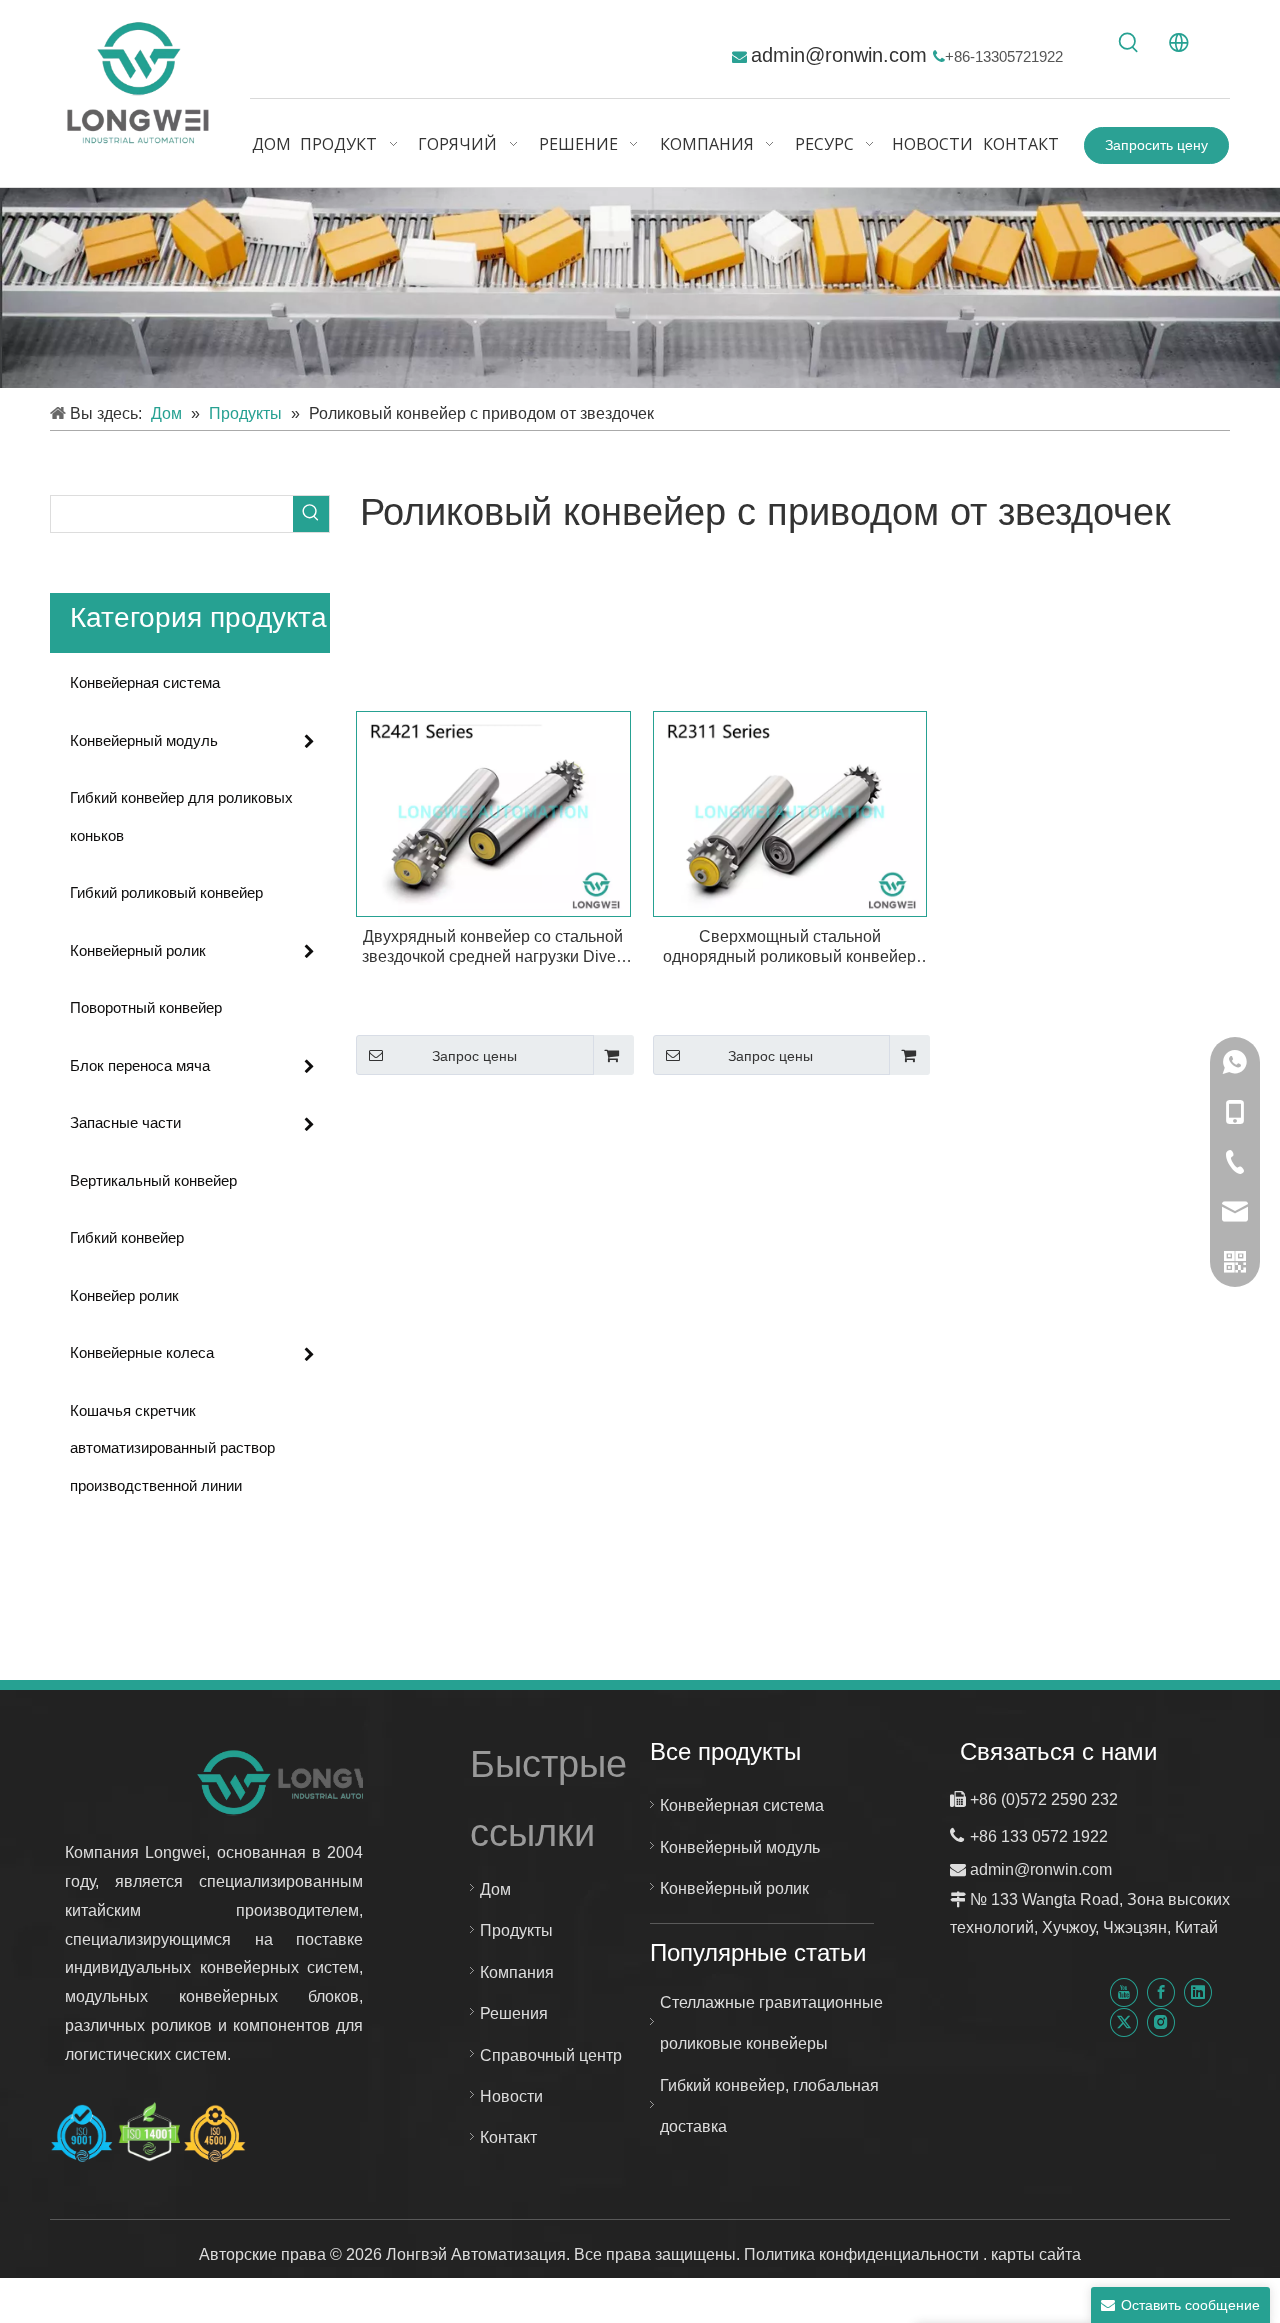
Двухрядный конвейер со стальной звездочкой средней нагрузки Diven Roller (493, 947)
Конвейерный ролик (138, 950)
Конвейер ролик (124, 1295)
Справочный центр (551, 2055)
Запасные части (125, 1122)
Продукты (516, 1930)
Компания (517, 1972)
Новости (511, 2096)
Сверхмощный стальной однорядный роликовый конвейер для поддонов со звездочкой (789, 947)
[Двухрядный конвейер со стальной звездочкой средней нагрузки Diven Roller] (493, 812)
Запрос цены (474, 1056)
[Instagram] (1161, 2021)
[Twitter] (1124, 2021)
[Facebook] (1161, 1992)
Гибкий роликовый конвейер (166, 892)
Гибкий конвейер (127, 1237)
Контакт (508, 2137)
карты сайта (1036, 2254)
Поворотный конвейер (146, 1007)
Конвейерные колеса (142, 1352)
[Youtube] (1124, 1992)
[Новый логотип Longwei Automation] (302, 1781)
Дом (495, 1889)
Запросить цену (1156, 145)
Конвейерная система (145, 682)
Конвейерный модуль (144, 740)
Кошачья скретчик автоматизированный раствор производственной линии (172, 1448)
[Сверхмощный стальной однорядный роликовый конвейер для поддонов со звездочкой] (790, 812)
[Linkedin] (1198, 1992)
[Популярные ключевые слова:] (1129, 43)
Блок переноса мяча (140, 1065)
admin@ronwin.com (842, 55)
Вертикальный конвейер (153, 1180)
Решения (514, 2013)
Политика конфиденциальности (863, 2254)
